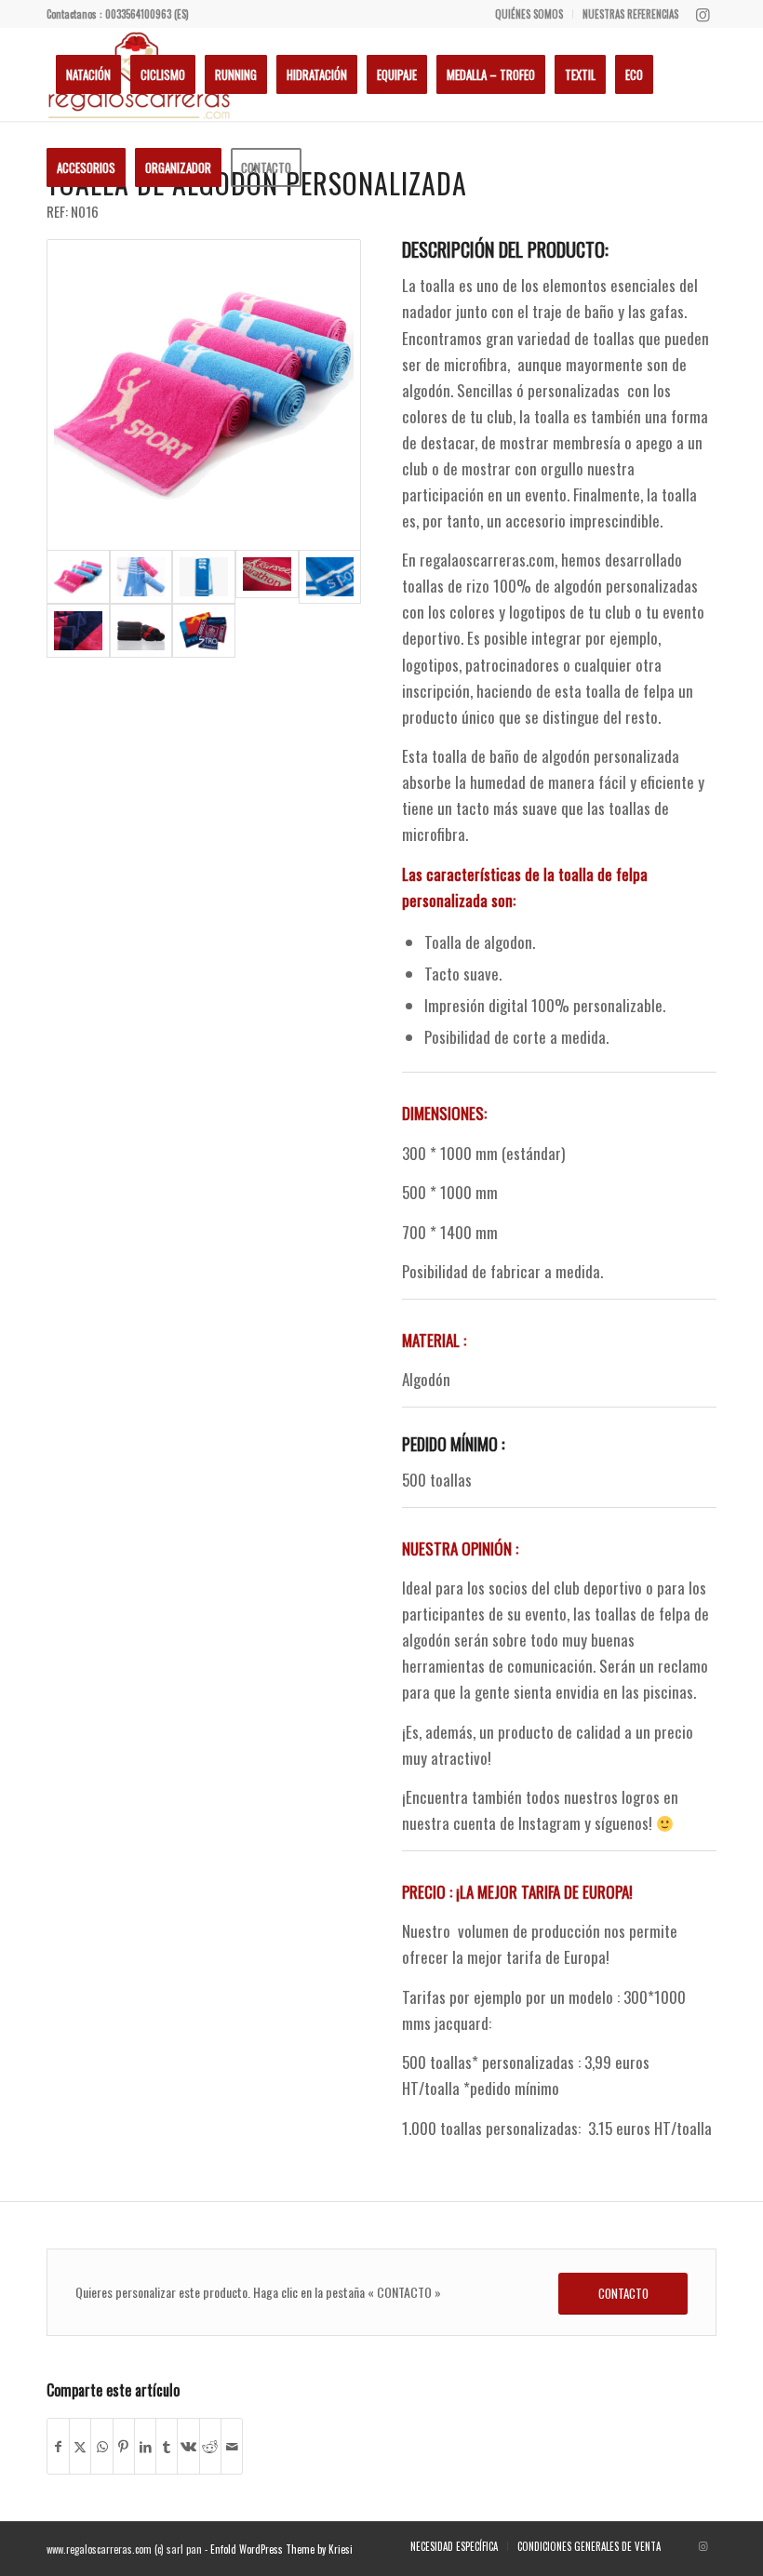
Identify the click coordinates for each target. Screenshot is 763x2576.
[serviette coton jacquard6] (204, 577)
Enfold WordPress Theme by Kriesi (281, 2549)
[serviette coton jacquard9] (267, 577)
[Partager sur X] (80, 2446)
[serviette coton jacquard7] (141, 577)
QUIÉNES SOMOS (529, 14)
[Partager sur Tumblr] (167, 2446)
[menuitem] (529, 14)
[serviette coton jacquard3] (78, 631)
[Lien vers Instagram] (703, 14)
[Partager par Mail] (232, 2446)
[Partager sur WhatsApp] (101, 2446)
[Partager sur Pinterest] (124, 2446)
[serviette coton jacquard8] (204, 631)
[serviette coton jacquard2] (330, 577)
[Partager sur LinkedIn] (145, 2446)
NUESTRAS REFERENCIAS (630, 14)
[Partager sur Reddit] (210, 2446)
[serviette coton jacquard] (204, 395)
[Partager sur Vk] (188, 2446)
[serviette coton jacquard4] (141, 631)
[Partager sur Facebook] (58, 2446)
